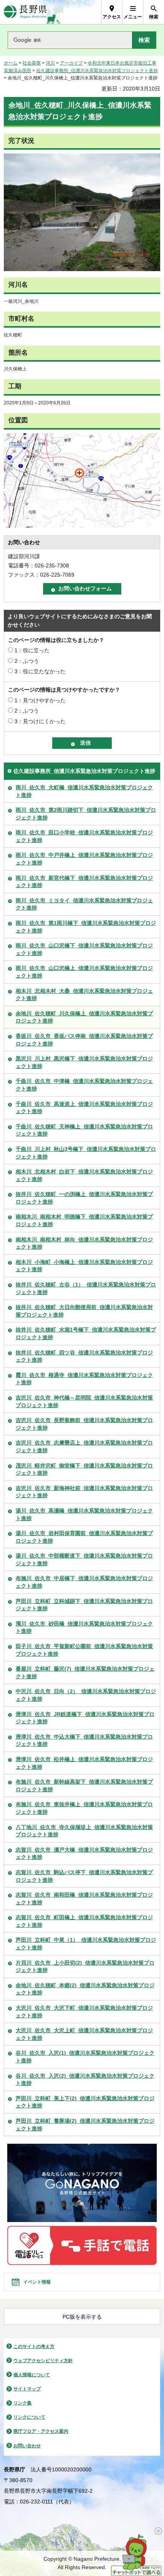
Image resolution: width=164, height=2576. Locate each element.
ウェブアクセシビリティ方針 (43, 2361)
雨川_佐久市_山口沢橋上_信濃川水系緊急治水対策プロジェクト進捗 (84, 972)
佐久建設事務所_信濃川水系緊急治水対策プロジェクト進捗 (97, 71)
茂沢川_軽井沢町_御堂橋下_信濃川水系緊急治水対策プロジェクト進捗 (84, 1469)
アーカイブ (71, 63)
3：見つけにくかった (40, 721)
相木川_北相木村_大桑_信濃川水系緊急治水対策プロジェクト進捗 (84, 995)
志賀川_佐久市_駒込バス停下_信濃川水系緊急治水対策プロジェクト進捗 (84, 1876)
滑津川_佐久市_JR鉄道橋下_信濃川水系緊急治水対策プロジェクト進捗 (85, 1718)
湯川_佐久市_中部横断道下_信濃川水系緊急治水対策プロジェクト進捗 (84, 1559)
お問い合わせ (27, 2446)
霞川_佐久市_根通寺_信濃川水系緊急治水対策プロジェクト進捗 (84, 1379)
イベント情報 (37, 2282)
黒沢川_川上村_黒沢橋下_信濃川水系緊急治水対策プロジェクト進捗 (84, 1062)
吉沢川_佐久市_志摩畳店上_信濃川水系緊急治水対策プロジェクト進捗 (84, 1446)
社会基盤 (32, 63)
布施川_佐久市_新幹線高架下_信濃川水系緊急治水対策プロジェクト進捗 (84, 1786)
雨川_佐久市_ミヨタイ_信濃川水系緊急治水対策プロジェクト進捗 (84, 904)
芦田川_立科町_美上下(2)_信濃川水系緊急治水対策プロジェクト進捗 (85, 2102)
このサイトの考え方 (34, 2347)
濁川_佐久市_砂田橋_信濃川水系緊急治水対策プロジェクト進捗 (84, 1627)
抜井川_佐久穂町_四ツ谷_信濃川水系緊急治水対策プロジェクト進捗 (84, 1356)
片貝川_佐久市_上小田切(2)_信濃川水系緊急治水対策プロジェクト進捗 (85, 1967)
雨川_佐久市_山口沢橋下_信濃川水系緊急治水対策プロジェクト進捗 (84, 949)
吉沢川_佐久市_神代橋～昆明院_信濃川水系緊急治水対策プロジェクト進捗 (84, 1401)
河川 (50, 63)
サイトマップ (27, 2389)
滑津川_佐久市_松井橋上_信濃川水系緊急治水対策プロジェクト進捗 (84, 1763)
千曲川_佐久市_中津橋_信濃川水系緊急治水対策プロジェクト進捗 (84, 1085)
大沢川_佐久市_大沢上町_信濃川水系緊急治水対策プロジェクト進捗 (84, 2034)
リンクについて (29, 2417)
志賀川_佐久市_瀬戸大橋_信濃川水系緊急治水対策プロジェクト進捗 (84, 1854)
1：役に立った (32, 650)
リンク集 (23, 2403)
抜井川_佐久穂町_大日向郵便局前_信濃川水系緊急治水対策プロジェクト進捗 (84, 1311)
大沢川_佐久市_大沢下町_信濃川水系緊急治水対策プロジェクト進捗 (84, 2012)
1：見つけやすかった (40, 700)
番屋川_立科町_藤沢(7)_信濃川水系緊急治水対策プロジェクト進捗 (85, 1673)
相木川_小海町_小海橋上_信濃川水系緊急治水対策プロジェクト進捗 (84, 1266)
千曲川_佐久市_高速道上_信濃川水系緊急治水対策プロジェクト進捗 (84, 1108)
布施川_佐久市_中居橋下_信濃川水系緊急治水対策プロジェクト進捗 (84, 1582)
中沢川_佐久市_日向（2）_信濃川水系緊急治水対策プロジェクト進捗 (86, 1695)
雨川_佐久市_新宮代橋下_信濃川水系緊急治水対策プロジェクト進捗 (84, 882)
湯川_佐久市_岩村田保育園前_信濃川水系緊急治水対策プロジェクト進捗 (84, 1537)
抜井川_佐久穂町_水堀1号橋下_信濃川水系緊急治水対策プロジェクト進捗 (86, 1333)
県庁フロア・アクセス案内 (41, 2431)
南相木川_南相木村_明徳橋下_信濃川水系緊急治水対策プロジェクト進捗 (84, 1220)
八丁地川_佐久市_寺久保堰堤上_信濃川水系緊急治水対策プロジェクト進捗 (84, 1831)
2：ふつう (27, 661)
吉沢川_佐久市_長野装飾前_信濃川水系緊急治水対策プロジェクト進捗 (84, 1424)
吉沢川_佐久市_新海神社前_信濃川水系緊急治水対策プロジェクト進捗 (84, 1492)
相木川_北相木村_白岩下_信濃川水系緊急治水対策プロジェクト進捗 (84, 1175)
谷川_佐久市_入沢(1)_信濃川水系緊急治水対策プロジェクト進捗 (85, 2057)
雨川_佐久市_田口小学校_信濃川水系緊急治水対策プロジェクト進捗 (84, 836)
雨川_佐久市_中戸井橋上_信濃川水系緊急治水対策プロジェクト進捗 (84, 859)
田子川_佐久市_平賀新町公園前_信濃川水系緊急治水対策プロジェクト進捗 (84, 1650)
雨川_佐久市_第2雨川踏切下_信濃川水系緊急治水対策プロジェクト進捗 (86, 814)
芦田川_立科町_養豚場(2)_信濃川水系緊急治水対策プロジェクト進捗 (85, 2125)
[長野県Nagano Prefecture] (25, 12)
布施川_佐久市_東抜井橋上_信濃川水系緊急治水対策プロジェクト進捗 (84, 1808)
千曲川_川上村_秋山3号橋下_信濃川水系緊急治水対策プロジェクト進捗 (86, 1153)
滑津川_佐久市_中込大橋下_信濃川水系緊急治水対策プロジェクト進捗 (84, 1740)
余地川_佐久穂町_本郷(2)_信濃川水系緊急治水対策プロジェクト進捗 (85, 1989)
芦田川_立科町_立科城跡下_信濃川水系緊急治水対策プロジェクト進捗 (84, 1605)
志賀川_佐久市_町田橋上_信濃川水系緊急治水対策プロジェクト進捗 (84, 1921)
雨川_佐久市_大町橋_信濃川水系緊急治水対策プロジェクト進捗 (84, 791)
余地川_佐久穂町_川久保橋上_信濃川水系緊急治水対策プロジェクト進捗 (84, 1017)
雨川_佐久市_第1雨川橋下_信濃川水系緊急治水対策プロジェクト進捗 (86, 927)
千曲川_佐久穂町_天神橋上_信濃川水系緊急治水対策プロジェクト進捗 (84, 1130)
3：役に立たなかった (40, 671)
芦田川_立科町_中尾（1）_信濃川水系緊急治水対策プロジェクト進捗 (86, 1944)
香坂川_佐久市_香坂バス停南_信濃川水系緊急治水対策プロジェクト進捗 (84, 1040)
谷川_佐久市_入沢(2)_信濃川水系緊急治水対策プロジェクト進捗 (85, 2080)
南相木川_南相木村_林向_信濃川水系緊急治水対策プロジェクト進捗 (84, 1243)
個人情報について (32, 2375)
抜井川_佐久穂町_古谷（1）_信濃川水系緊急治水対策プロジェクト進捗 (86, 1288)
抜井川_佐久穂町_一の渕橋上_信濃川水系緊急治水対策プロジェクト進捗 (84, 1198)
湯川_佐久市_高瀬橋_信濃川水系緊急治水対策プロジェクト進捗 (84, 1514)
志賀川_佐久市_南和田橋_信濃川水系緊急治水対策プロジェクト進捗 (84, 1899)
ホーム (11, 63)
